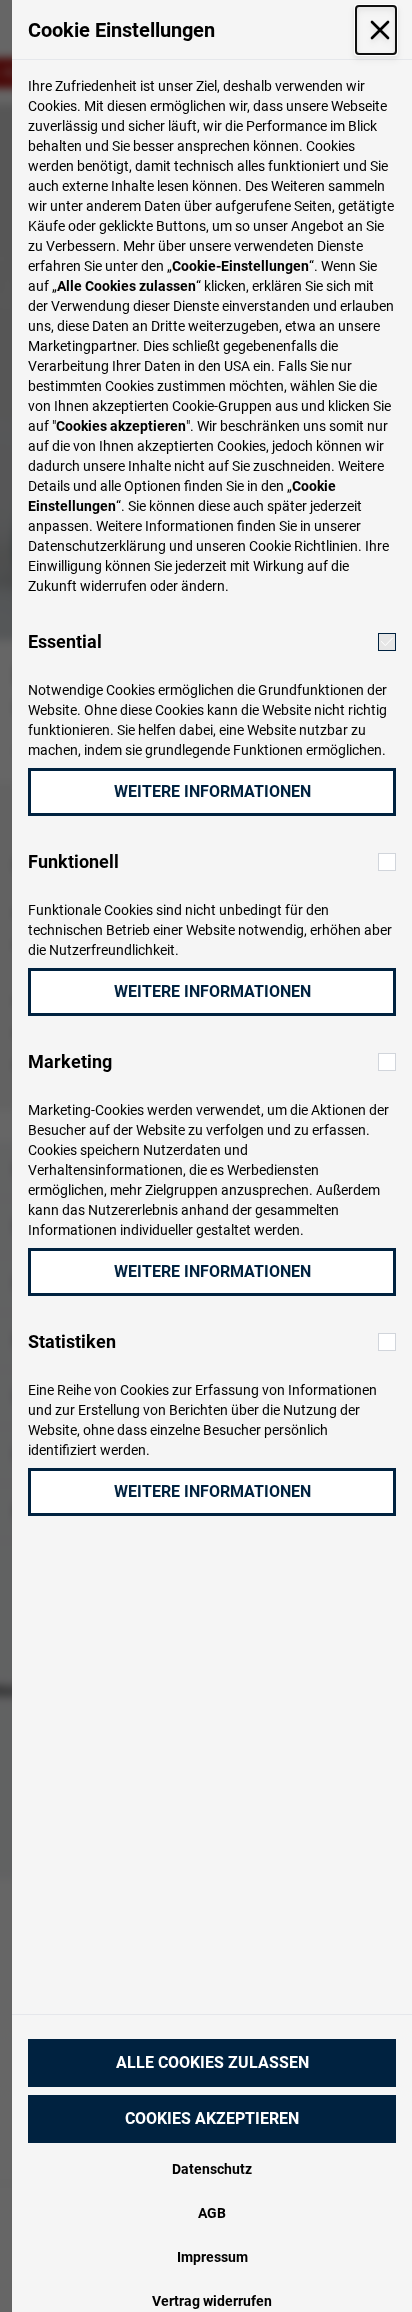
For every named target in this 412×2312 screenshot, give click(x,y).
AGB (212, 2213)
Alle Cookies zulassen (212, 2062)
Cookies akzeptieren (212, 2118)
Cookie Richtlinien (303, 546)
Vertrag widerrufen (212, 2301)
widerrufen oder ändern (152, 586)
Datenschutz (212, 2169)
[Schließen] (376, 30)
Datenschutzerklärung (97, 546)
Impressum (212, 2257)
